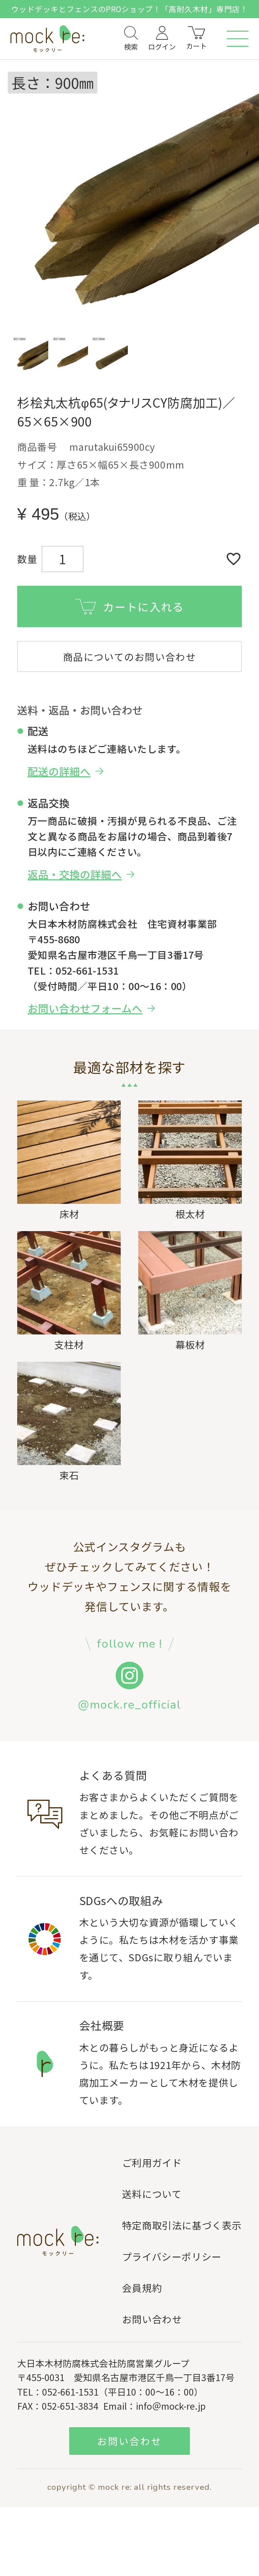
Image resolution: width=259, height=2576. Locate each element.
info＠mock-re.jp (171, 2406)
